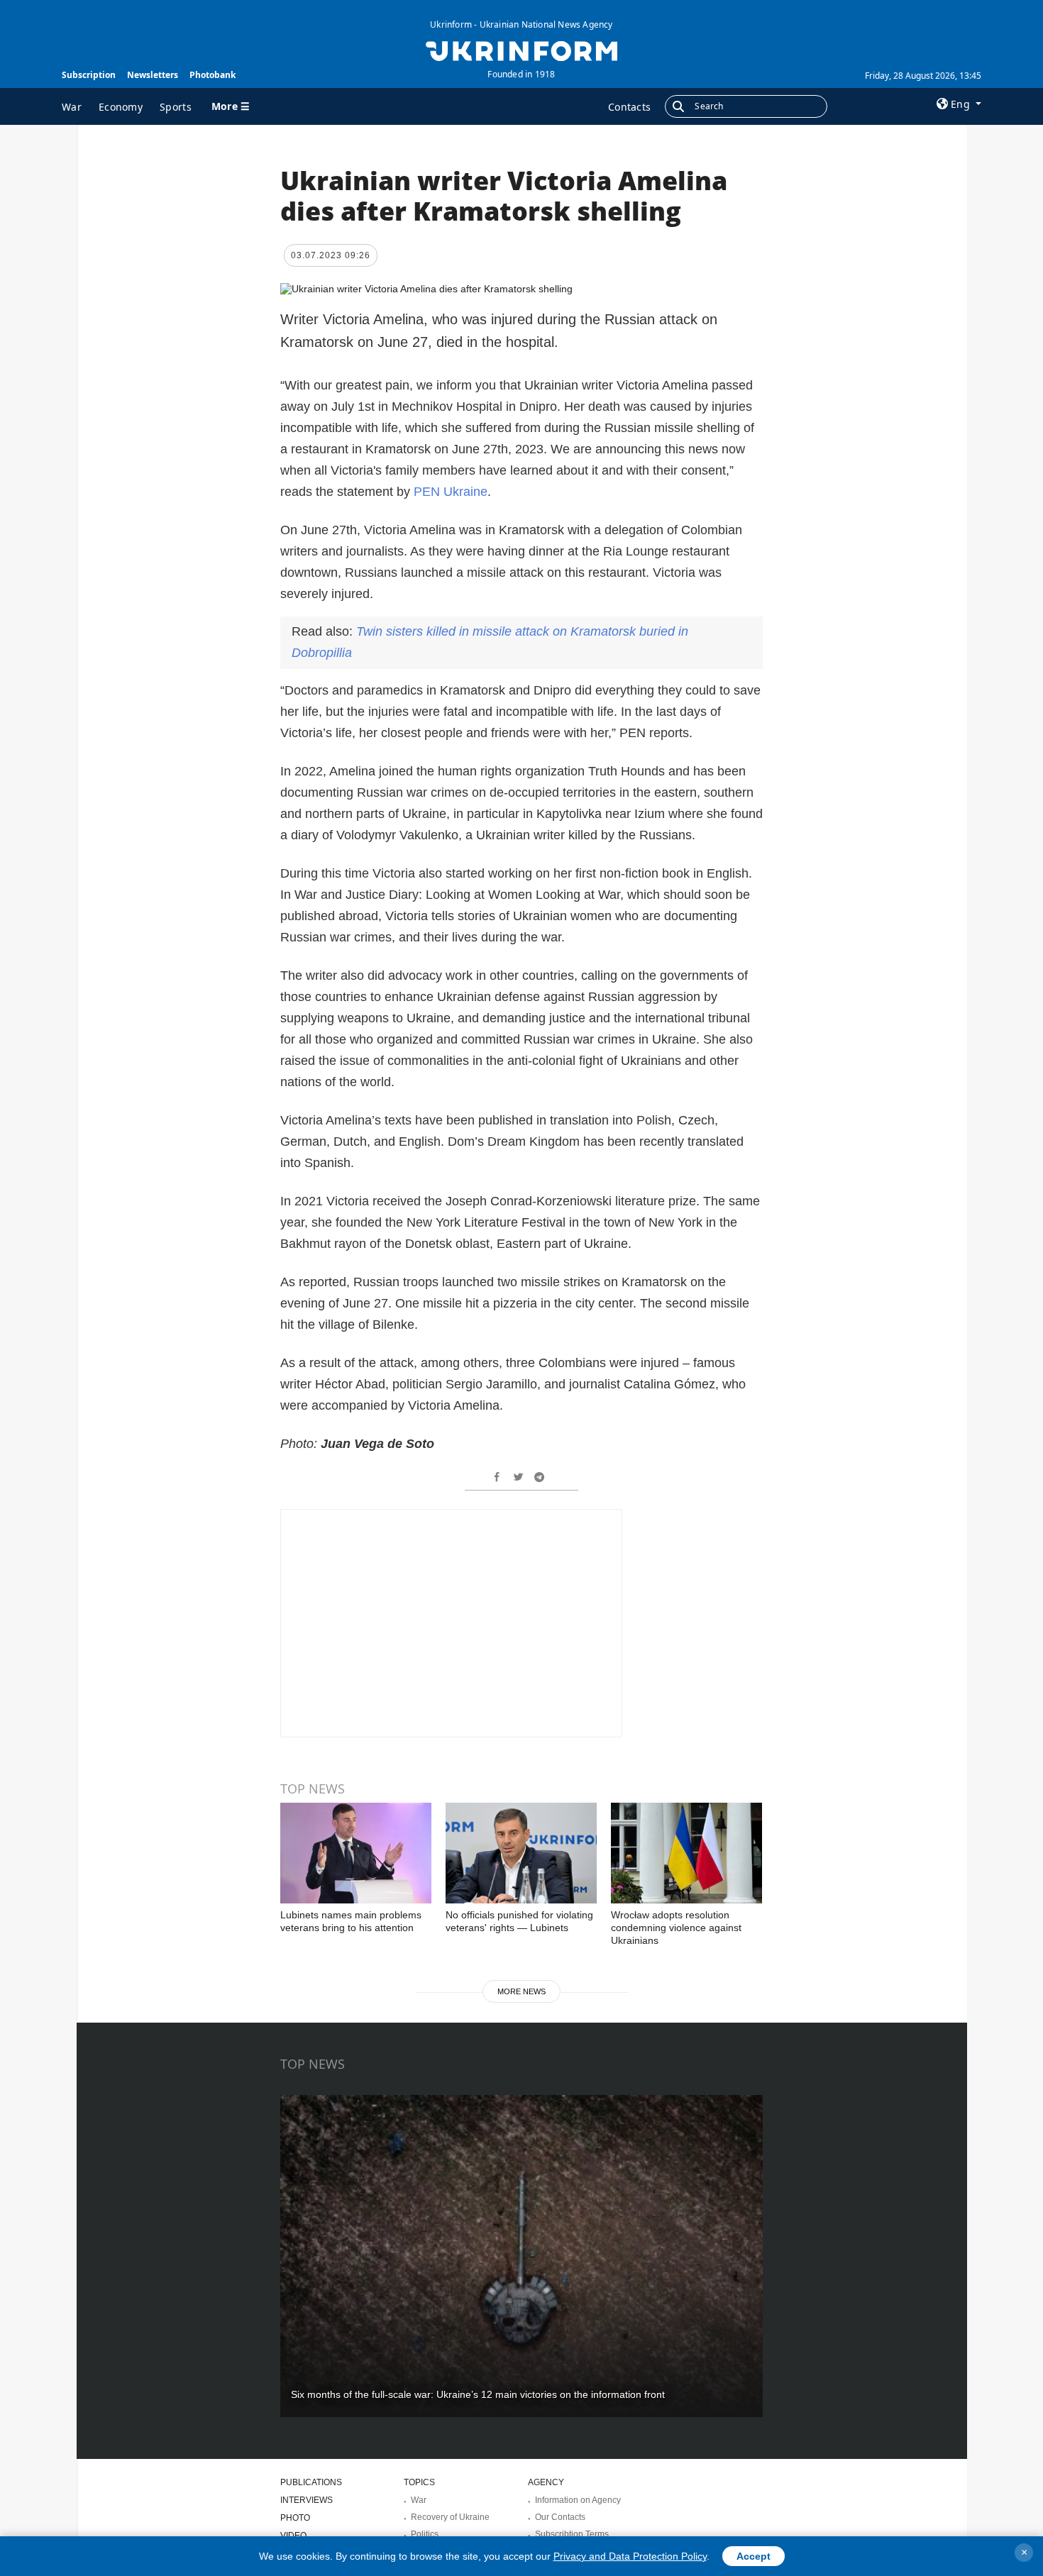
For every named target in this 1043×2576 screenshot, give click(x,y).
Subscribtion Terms (572, 2534)
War (72, 107)
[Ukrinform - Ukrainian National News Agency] (521, 50)
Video (293, 2536)
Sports (176, 107)
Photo (295, 2518)
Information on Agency (578, 2500)
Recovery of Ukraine (450, 2517)
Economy (121, 107)
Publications (311, 2482)
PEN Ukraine (451, 492)
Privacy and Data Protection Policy (630, 2556)
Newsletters (153, 75)
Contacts (629, 107)
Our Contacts (560, 2517)
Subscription (89, 75)
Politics (425, 2534)
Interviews (307, 2500)
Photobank (213, 75)
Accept (754, 2556)
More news (521, 1991)
